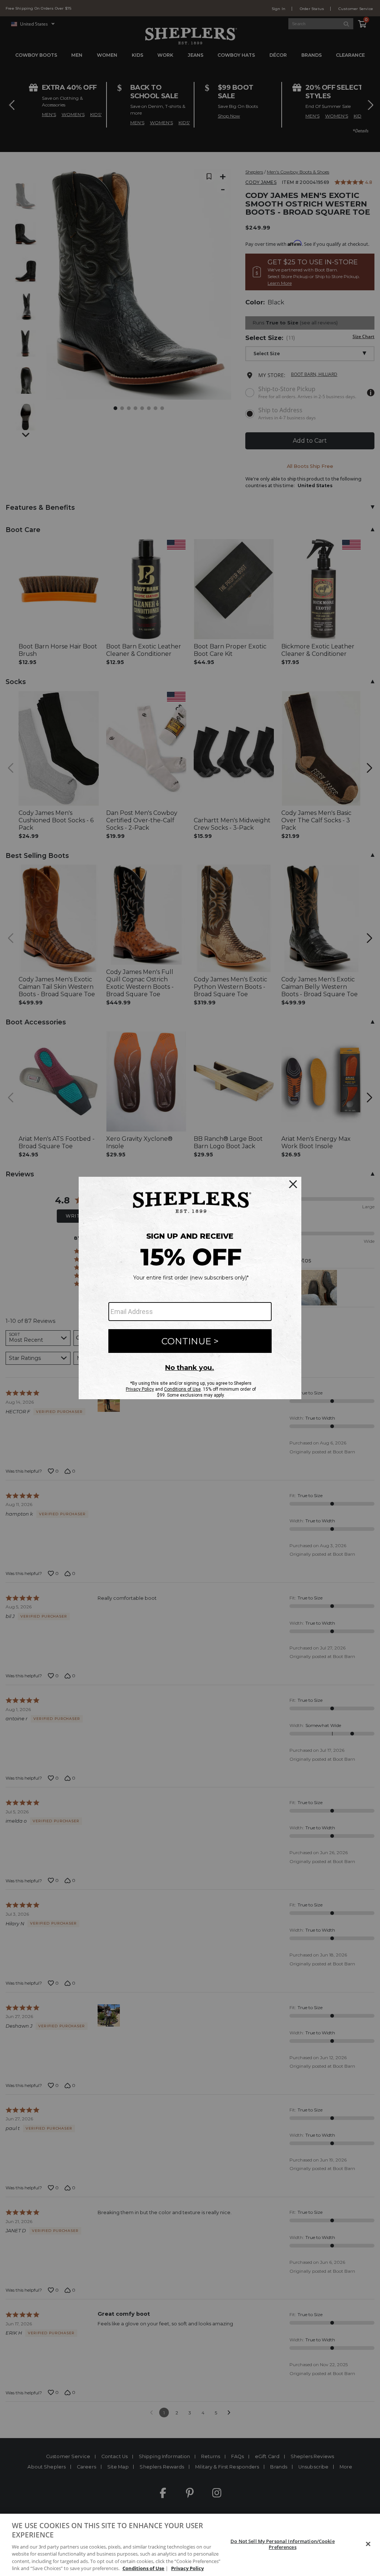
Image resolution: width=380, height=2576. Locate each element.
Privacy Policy (187, 2568)
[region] (190, 2545)
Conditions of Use (143, 2568)
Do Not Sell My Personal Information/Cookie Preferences (282, 2544)
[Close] (368, 2544)
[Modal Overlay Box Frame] (190, 1288)
